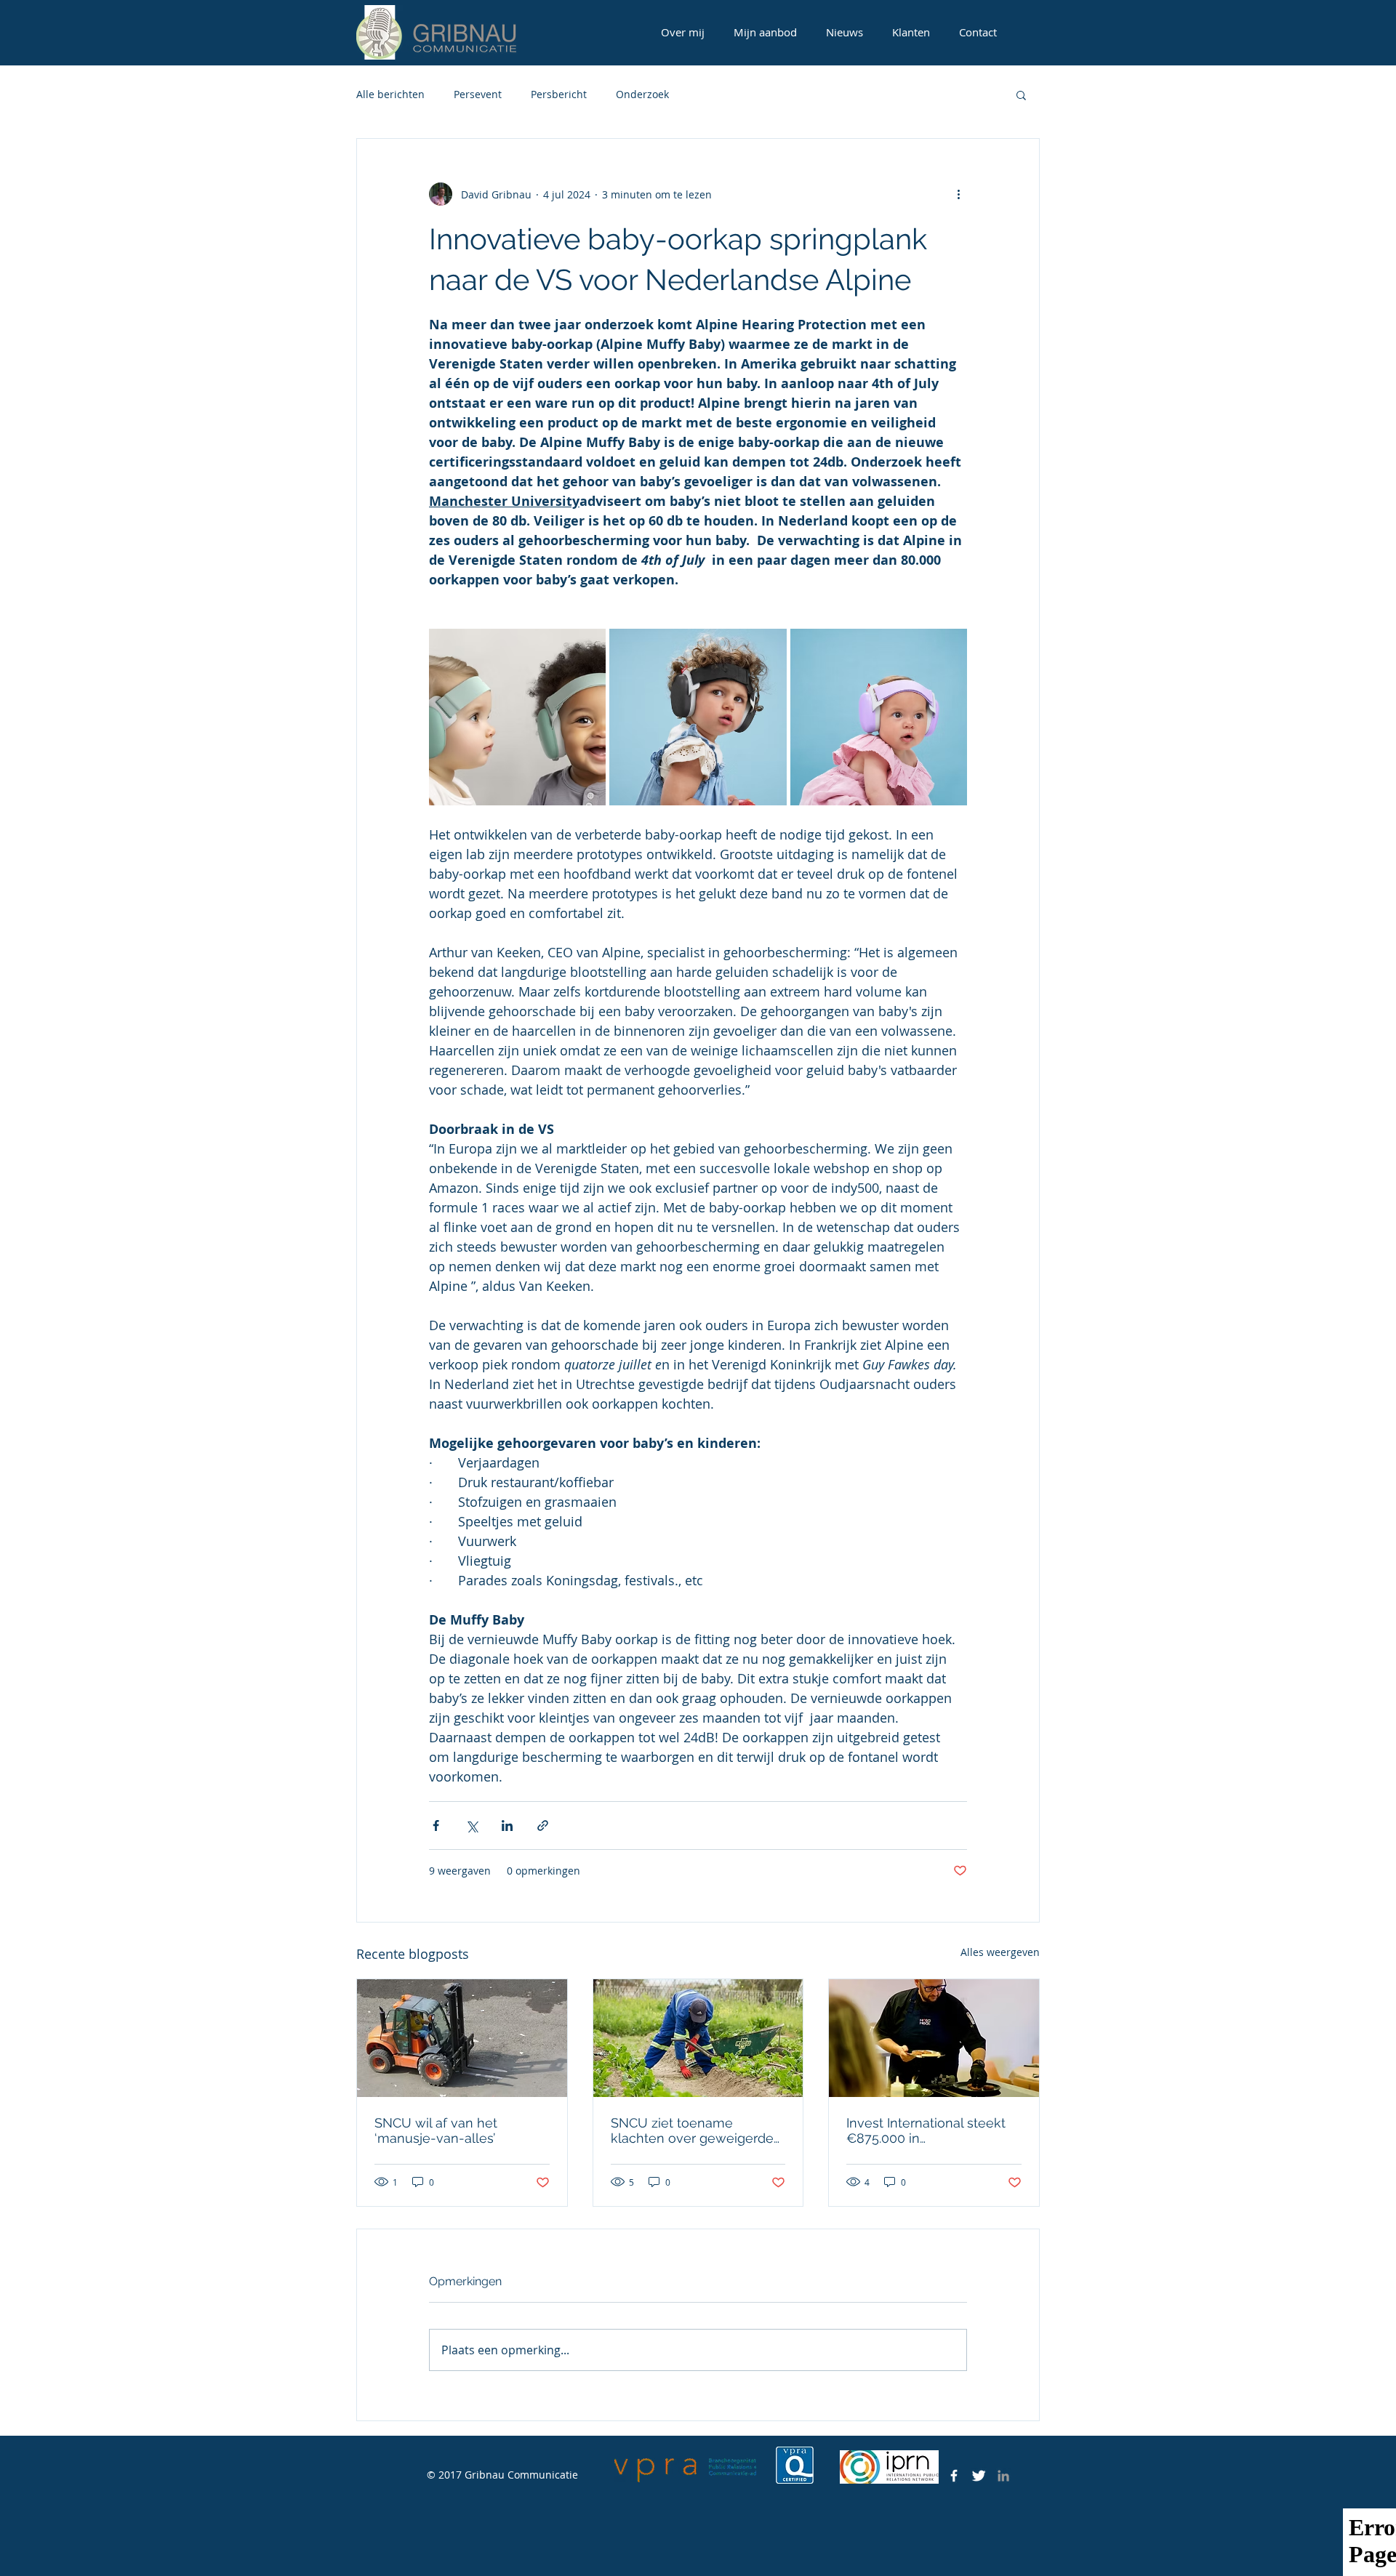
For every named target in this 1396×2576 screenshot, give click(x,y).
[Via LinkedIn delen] (507, 1826)
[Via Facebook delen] (436, 1826)
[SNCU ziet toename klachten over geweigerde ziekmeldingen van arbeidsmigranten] (698, 2038)
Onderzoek (642, 94)
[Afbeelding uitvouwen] (517, 717)
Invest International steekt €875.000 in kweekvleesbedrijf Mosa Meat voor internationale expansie (926, 2130)
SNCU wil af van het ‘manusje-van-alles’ (436, 2130)
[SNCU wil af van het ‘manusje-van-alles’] (462, 2038)
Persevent (478, 94)
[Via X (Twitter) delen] (472, 1826)
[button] (1021, 94)
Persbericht (559, 94)
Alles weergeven (1000, 1952)
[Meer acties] (958, 194)
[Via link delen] (543, 1826)
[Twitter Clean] (979, 2476)
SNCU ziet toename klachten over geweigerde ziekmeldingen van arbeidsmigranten (692, 2130)
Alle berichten (390, 94)
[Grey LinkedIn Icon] (1003, 2476)
